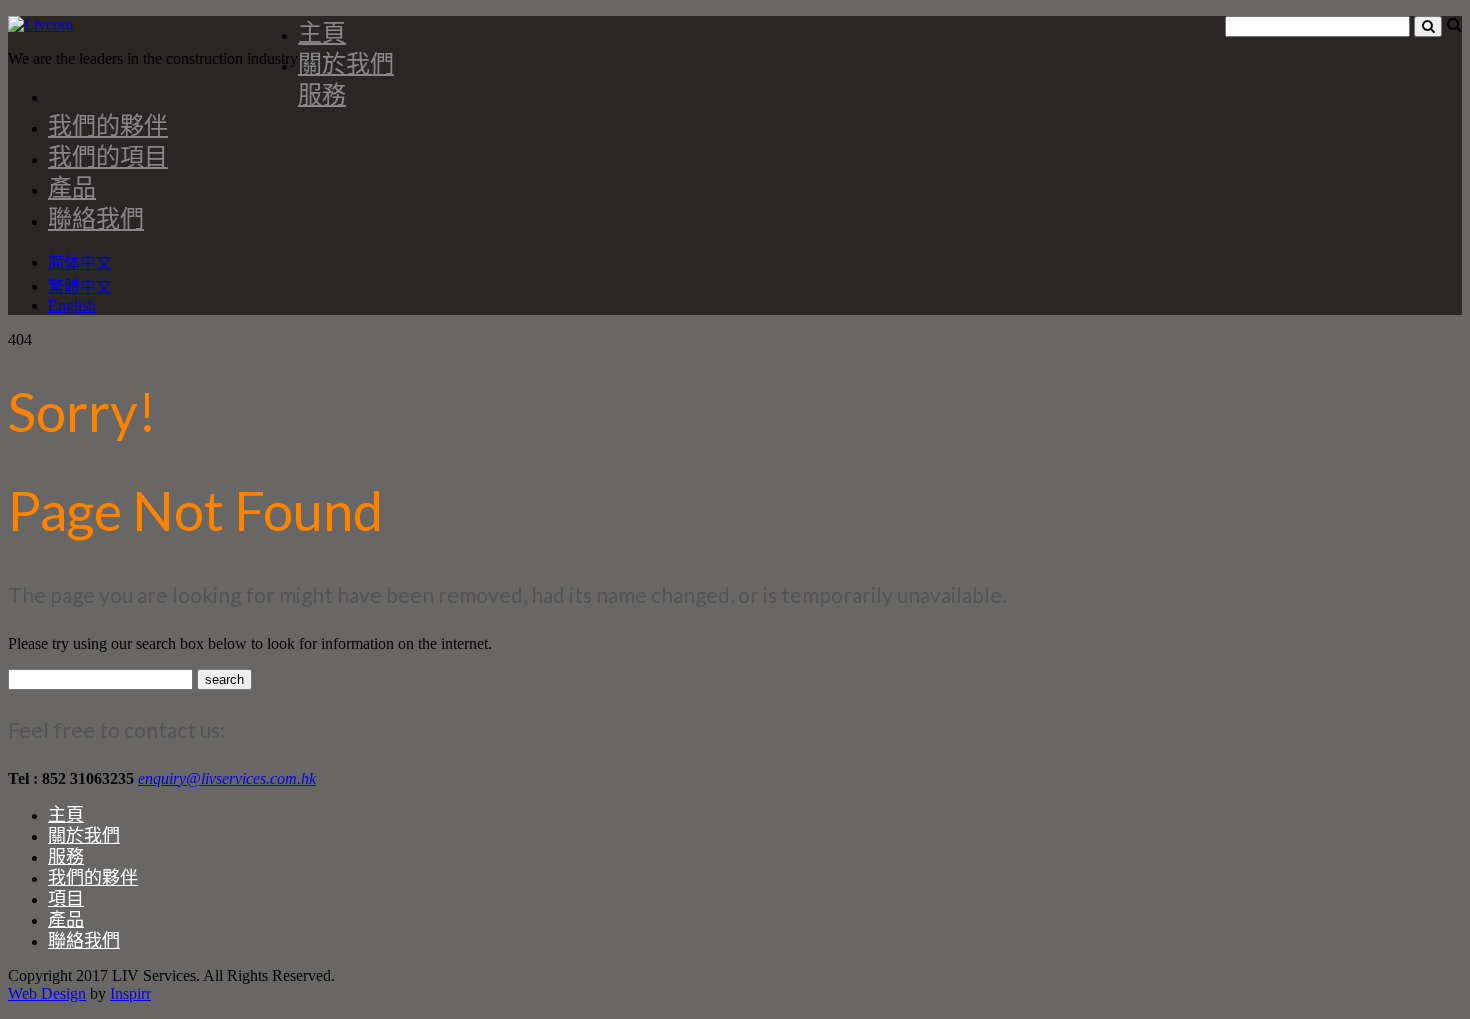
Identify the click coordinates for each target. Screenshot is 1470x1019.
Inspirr (130, 993)
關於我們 (346, 62)
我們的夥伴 (108, 124)
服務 (322, 93)
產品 (72, 186)
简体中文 (80, 262)
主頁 (322, 31)
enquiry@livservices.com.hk (227, 778)
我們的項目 (108, 155)
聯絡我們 (96, 217)
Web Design (47, 993)
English (72, 305)
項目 (66, 898)
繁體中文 (80, 286)
